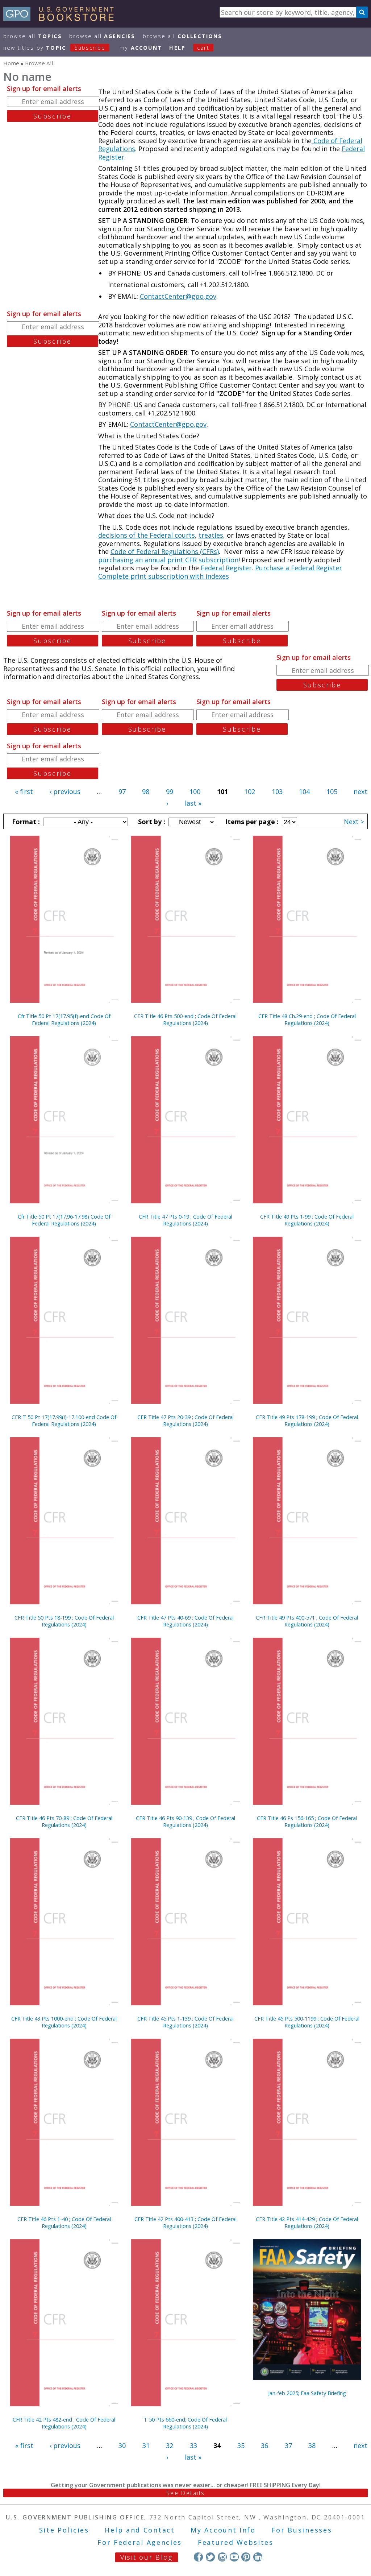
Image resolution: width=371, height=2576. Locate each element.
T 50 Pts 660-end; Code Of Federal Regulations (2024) (185, 2423)
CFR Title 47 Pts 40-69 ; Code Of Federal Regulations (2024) (185, 1621)
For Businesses (302, 2530)
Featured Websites (236, 2542)
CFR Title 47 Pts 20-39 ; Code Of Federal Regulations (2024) (185, 1421)
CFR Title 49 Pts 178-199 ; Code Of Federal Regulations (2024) (307, 1421)
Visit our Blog (147, 2557)
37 (288, 2445)
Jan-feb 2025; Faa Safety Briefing (307, 2393)
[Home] (62, 18)
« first (24, 791)
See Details (185, 2493)
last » (193, 803)
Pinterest (246, 2557)
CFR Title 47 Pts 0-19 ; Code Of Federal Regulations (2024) (185, 1220)
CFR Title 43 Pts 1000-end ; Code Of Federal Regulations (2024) (64, 2022)
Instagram (222, 2557)
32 (170, 2445)
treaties (211, 535)
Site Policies (64, 2530)
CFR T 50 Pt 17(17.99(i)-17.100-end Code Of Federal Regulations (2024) (64, 1421)
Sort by (151, 822)
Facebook (198, 2557)
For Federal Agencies (140, 2542)
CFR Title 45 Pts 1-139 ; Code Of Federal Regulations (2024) (185, 2022)
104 (304, 791)
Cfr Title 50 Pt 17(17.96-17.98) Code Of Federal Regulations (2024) (64, 1220)
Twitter (210, 2557)
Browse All (33, 36)
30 (122, 2445)
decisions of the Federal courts (147, 535)
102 (250, 791)
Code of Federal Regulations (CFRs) (165, 551)
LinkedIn (258, 2557)
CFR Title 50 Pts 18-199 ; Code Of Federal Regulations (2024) (64, 1621)
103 (277, 791)
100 (195, 791)
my (141, 48)
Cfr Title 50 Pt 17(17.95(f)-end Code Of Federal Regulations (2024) (64, 1020)
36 (264, 2445)
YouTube (234, 2557)
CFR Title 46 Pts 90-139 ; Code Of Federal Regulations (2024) (185, 1822)
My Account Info (223, 2530)
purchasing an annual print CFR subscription (168, 560)
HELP (177, 48)
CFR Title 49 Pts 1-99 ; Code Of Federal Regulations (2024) (307, 1220)
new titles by (54, 48)
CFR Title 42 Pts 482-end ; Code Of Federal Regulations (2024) (64, 2423)
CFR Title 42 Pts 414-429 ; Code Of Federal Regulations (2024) (307, 2223)
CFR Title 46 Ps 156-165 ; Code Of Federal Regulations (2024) (307, 1822)
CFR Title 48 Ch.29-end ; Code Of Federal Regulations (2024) (307, 1020)
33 (193, 2445)
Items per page (251, 822)
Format (25, 822)
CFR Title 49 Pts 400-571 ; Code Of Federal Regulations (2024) (307, 1621)
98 (146, 791)
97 (122, 791)
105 (332, 791)
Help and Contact (140, 2530)
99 (170, 791)
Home (11, 63)
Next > (354, 822)
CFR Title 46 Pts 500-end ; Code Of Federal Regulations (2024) (185, 1020)
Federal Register (226, 568)
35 (241, 2445)
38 (312, 2445)
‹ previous (65, 791)
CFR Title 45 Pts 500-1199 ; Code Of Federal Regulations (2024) (307, 2022)
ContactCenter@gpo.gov (178, 296)
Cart (203, 48)
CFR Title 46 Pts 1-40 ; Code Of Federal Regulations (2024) (64, 2223)
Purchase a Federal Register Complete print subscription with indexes (220, 572)
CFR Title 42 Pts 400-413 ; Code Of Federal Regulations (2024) (185, 2223)
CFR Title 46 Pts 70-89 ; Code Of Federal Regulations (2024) (64, 1822)
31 (146, 2445)
